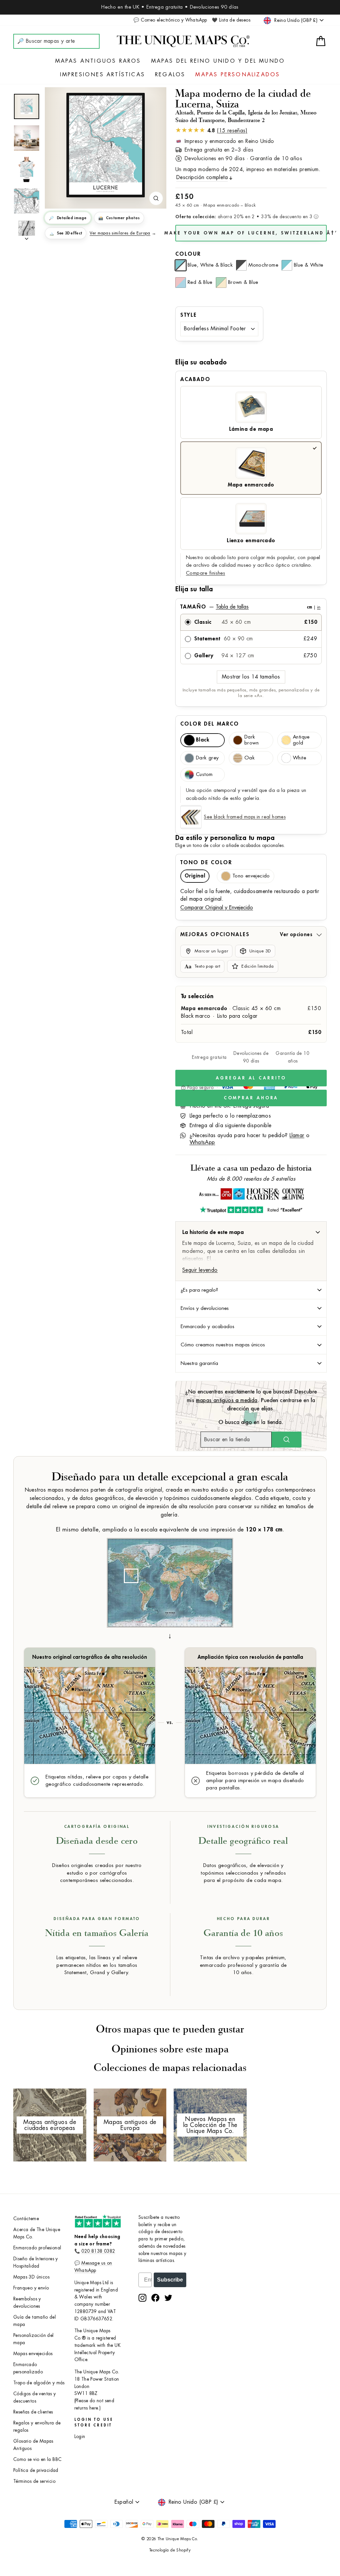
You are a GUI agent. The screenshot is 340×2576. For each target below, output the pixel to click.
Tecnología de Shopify (170, 2550)
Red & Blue (200, 282)
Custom (204, 774)
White (299, 758)
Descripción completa (202, 177)
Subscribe (170, 2280)
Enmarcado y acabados (208, 1326)
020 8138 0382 (98, 2251)
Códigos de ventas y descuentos (35, 2397)
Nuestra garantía (199, 1363)
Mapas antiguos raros (98, 61)
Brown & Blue (243, 282)
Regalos (170, 75)
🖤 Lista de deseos (231, 20)
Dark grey (207, 758)
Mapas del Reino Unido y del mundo (218, 61)
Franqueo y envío (31, 2288)
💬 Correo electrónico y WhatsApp (170, 20)
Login (80, 2437)
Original (195, 876)
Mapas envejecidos (33, 2354)
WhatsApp (202, 1142)
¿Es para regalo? (199, 1290)
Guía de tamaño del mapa (35, 2321)
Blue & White (309, 265)
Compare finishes (206, 573)
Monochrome (263, 265)
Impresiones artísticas (103, 75)
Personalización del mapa (34, 2339)
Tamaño (250, 607)
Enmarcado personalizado (28, 2368)
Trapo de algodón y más (39, 2383)
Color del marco (210, 724)
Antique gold (301, 740)
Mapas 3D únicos (31, 2277)
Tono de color (206, 863)
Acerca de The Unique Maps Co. (37, 2233)
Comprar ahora (251, 1098)
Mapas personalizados (238, 75)
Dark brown (252, 740)
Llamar (297, 1135)
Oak (250, 758)
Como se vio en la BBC (37, 2459)
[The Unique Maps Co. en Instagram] (142, 2298)
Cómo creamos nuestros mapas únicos (223, 1345)
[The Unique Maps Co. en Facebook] (155, 2298)
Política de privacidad (36, 2470)
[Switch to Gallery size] (106, 145)
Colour (188, 254)
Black (203, 740)
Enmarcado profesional (37, 2248)
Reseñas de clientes (33, 2412)
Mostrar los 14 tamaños (251, 677)
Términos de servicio (34, 2481)
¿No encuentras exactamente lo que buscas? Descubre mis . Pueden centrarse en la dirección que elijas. (251, 1400)
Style (189, 315)
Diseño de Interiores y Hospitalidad (36, 2262)
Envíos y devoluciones (205, 1308)
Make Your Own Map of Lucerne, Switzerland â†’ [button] (251, 233)
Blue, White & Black (210, 265)
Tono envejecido (251, 876)
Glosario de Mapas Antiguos (33, 2445)
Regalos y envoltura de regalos (37, 2427)
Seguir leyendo (200, 1270)
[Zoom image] (156, 198)
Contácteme (26, 2219)
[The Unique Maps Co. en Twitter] (168, 2298)
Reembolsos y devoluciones (27, 2303)
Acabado (195, 379)
